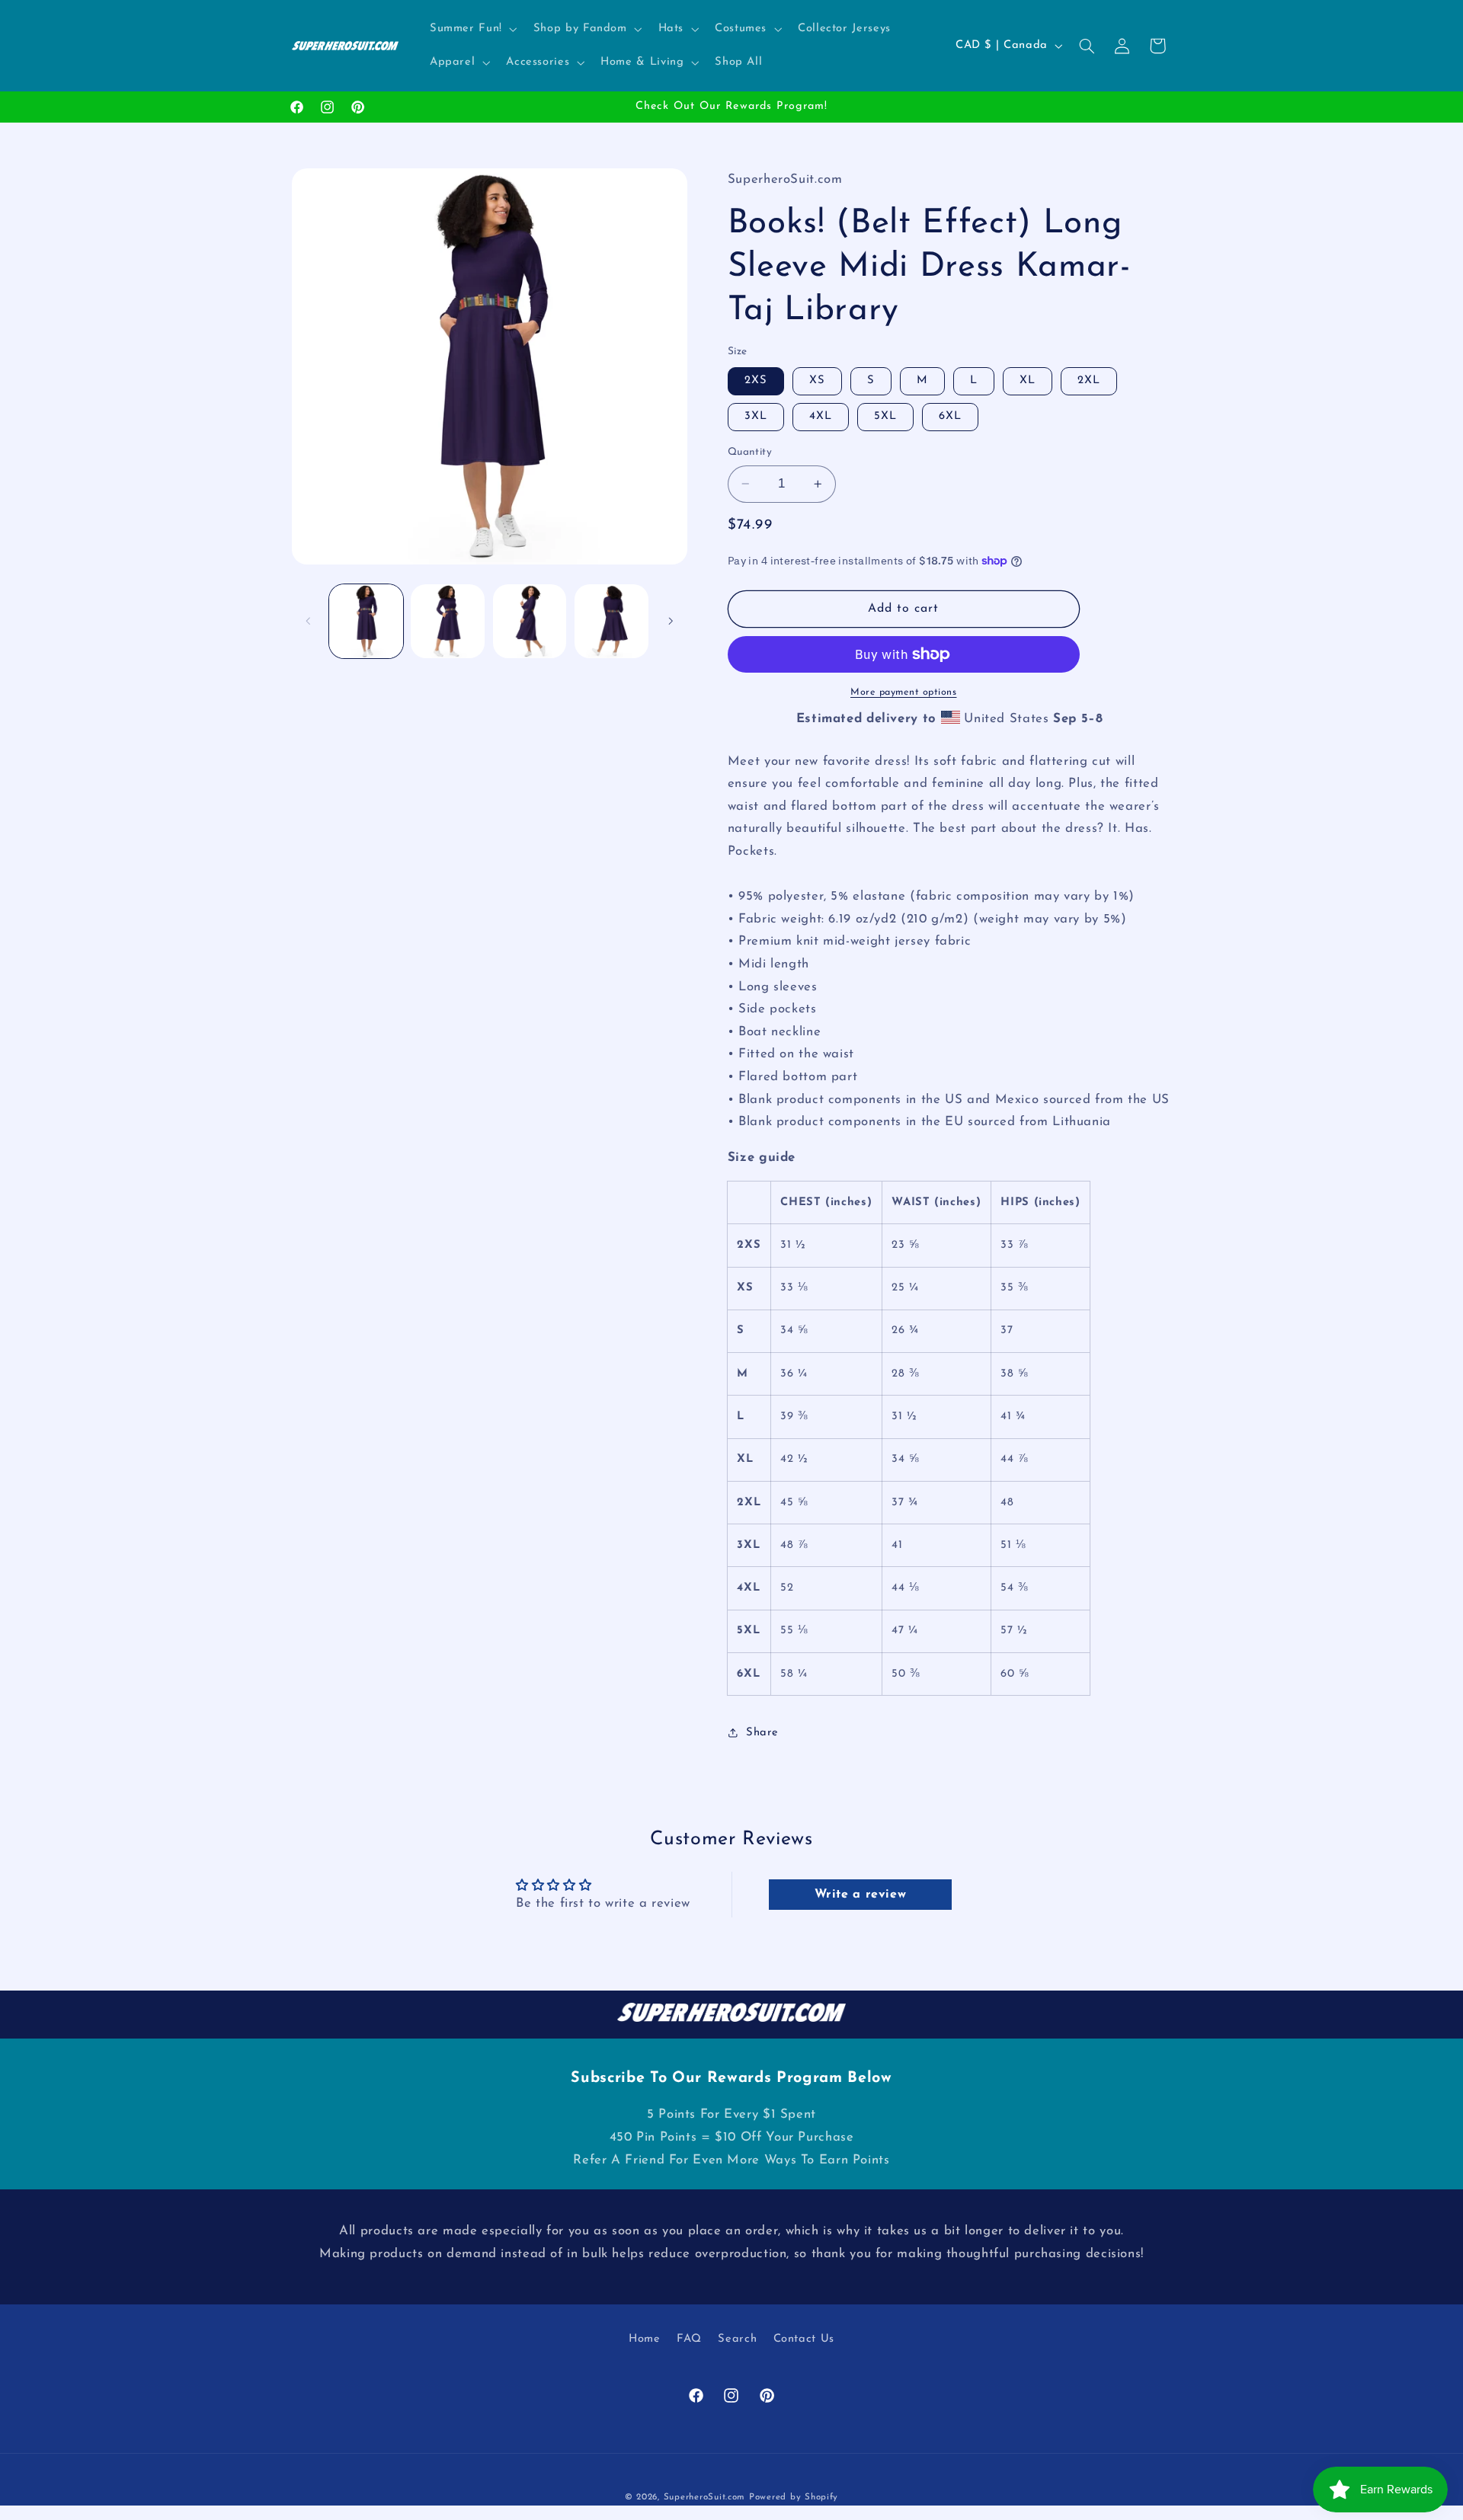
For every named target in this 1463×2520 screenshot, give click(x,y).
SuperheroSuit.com (705, 2497)
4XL (821, 416)
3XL (756, 416)
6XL (950, 416)
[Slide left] (309, 622)
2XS (756, 381)
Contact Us (804, 2340)
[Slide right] (671, 622)
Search (737, 2340)
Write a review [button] (861, 1895)
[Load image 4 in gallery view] (611, 621)
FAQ (689, 2340)
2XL (1089, 381)
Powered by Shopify (794, 2497)
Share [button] (762, 1733)
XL (1028, 381)
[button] (472, 29)
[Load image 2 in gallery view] (448, 621)
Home (645, 2340)
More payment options (904, 692)
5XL (885, 416)
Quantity (750, 452)
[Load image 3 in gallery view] (530, 621)
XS (817, 381)
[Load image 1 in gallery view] (366, 621)
